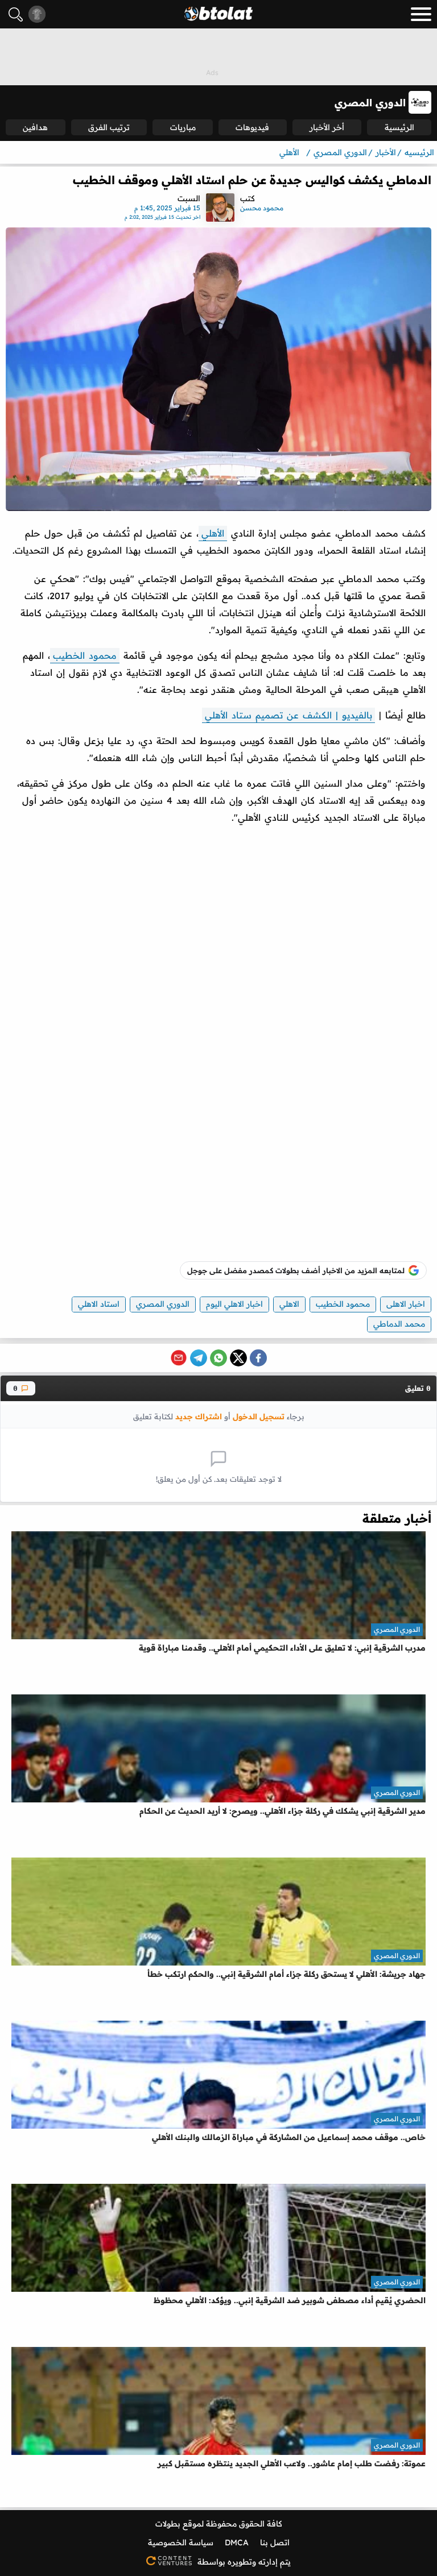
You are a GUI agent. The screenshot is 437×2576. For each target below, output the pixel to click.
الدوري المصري (163, 1304)
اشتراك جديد (199, 1416)
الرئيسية (399, 127)
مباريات (183, 127)
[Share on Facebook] (258, 1358)
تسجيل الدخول (259, 1416)
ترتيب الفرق (109, 127)
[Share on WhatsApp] (218, 1358)
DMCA (237, 2542)
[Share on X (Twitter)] (238, 1358)
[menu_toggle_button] (421, 14)
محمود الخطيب (85, 655)
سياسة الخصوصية (181, 2542)
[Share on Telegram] (199, 1358)
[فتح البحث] (16, 14)
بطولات (168, 2524)
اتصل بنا (275, 2542)
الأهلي (213, 533)
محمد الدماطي (399, 1324)
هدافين (35, 127)
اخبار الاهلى (406, 1304)
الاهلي (289, 1304)
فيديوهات (252, 127)
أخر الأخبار (327, 127)
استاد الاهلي (99, 1304)
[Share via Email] (179, 1358)
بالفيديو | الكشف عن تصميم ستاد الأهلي (288, 715)
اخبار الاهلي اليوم (234, 1304)
